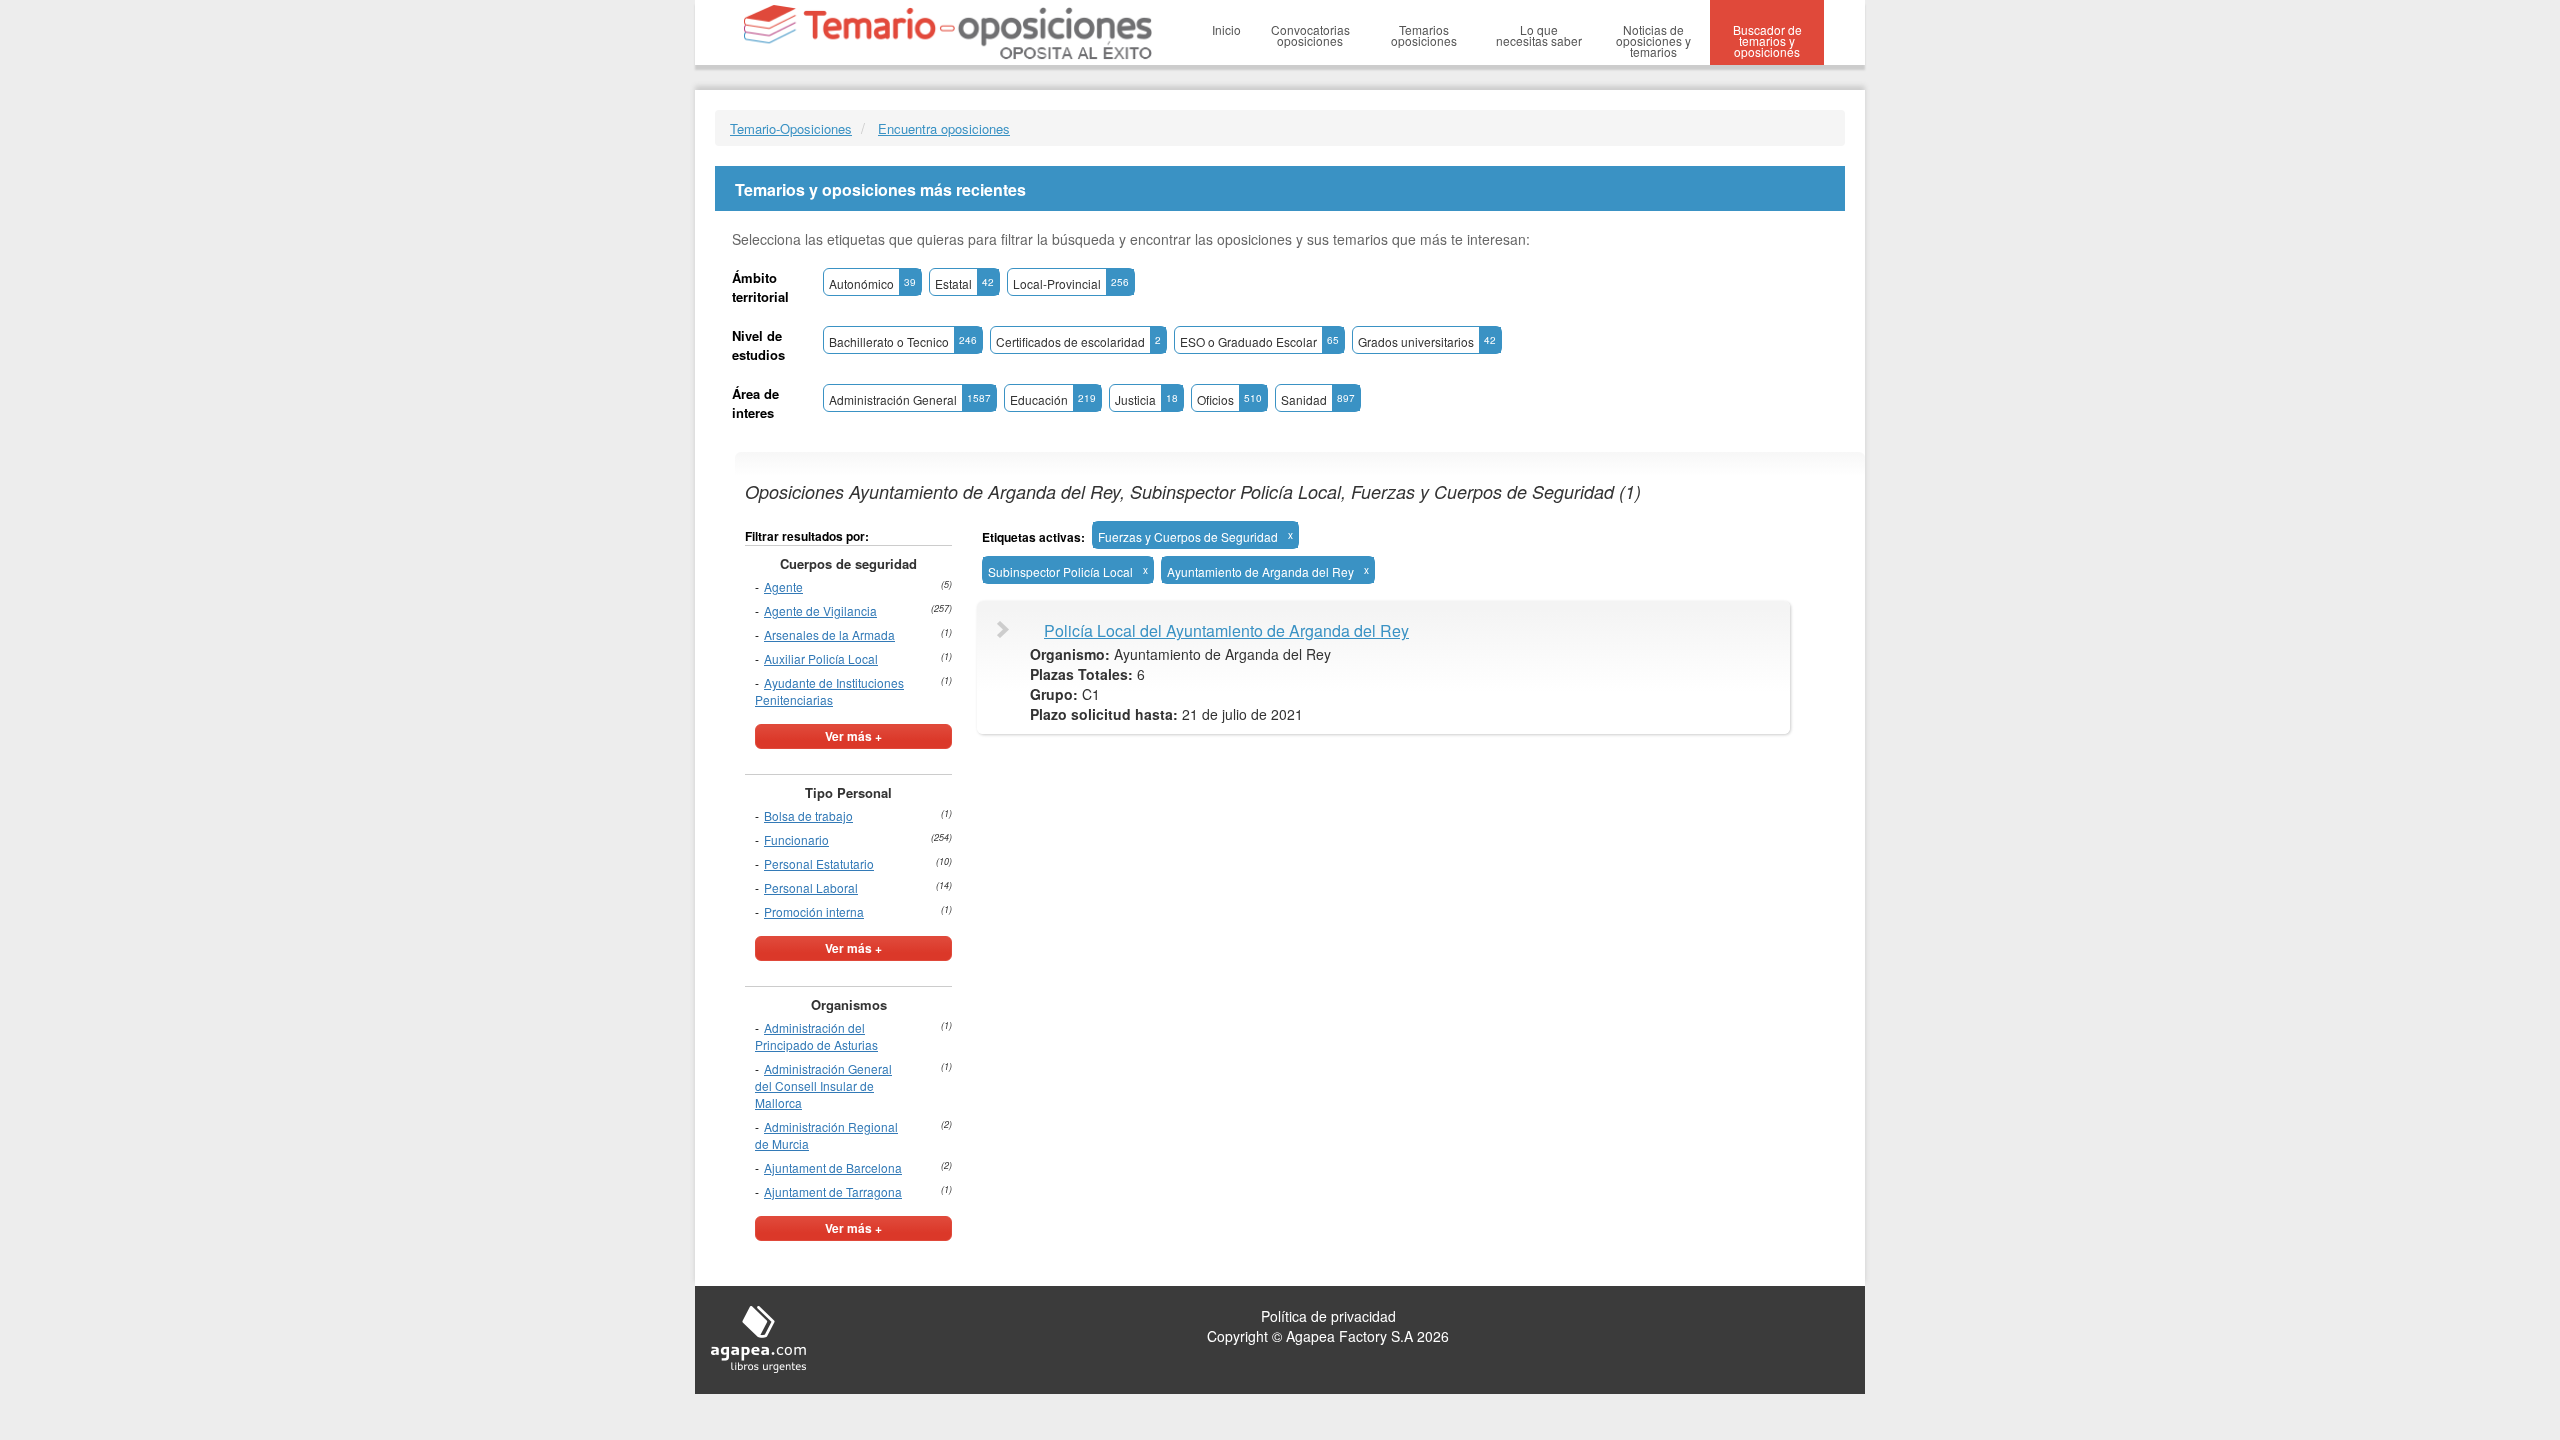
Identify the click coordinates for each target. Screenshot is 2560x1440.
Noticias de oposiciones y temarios (1653, 40)
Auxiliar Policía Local (821, 658)
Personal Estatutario (819, 863)
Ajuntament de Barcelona (833, 1167)
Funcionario (796, 839)
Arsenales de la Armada (829, 634)
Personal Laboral (811, 887)
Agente (783, 586)
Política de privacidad (1328, 1316)
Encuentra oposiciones (944, 128)
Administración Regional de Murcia (826, 1135)
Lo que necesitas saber (1539, 35)
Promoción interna (814, 911)
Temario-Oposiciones (791, 128)
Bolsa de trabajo (808, 815)
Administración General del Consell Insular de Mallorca (823, 1085)
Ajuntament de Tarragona (833, 1191)
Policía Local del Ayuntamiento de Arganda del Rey (1226, 631)
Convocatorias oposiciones (1310, 35)
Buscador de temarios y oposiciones (1767, 40)
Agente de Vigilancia (820, 610)
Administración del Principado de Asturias (816, 1036)
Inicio (1226, 29)
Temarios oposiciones (1424, 35)
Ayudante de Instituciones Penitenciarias (829, 691)
